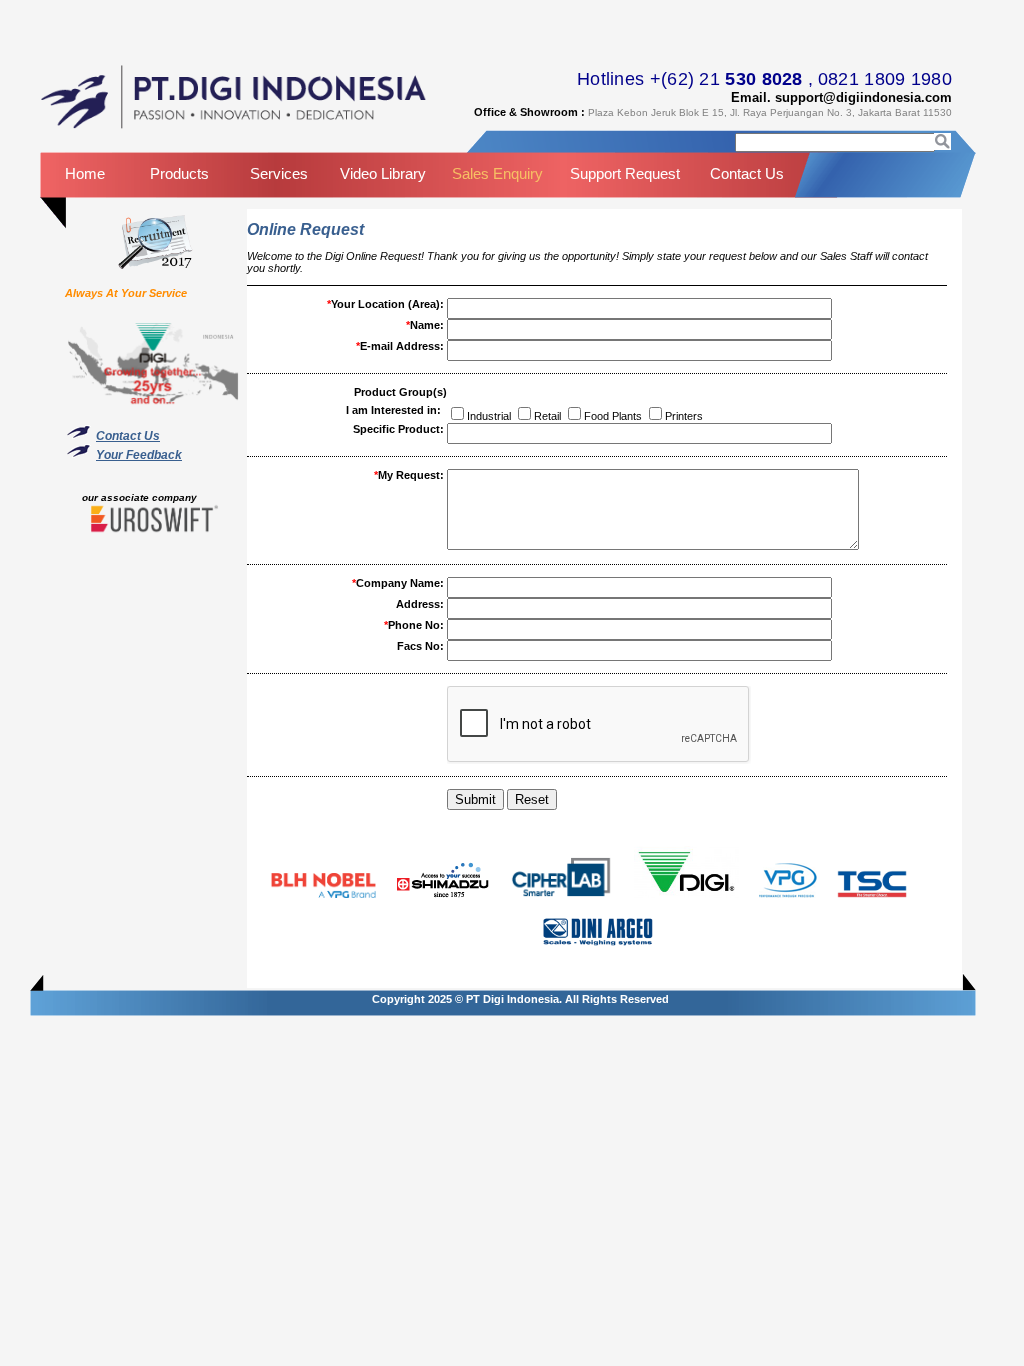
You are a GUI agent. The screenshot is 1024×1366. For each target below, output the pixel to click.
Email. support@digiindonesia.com (841, 97)
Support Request (625, 173)
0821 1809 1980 (885, 79)
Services (279, 173)
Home (85, 173)
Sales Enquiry (497, 173)
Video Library (383, 173)
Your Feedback (139, 455)
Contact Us (747, 173)
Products (179, 173)
